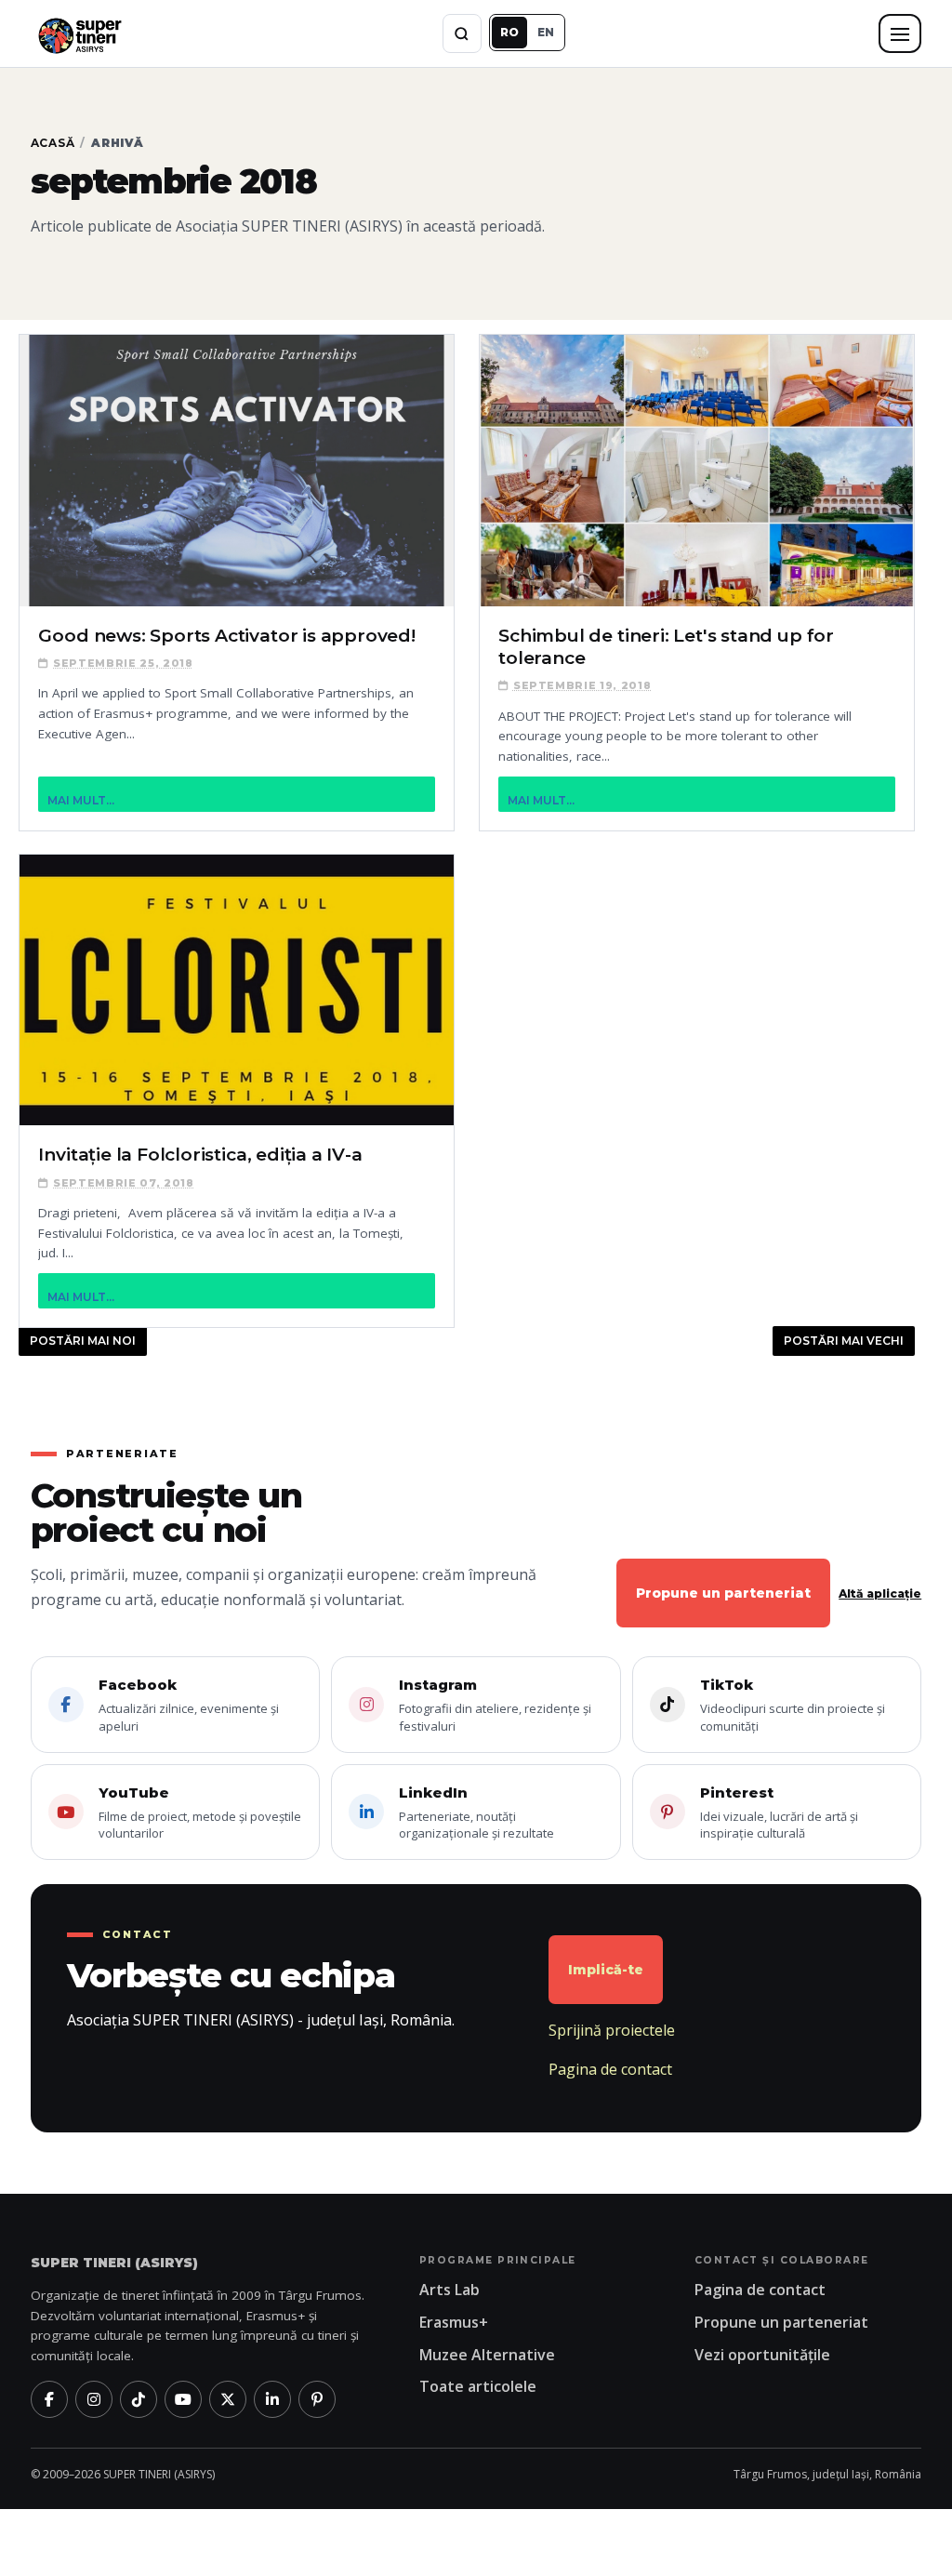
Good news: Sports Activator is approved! (226, 636)
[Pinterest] (317, 2399)
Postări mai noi (83, 1341)
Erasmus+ (454, 2322)
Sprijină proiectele (612, 2030)
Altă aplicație (880, 1593)
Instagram (495, 1705)
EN (546, 32)
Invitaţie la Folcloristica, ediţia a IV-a (200, 1155)
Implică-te (606, 1970)
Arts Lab (450, 2290)
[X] (228, 2399)
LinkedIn (476, 1813)
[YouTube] (183, 2399)
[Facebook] (49, 2399)
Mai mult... (81, 800)
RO (509, 32)
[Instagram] (94, 2399)
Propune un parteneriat (723, 1593)
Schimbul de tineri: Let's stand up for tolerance (666, 647)
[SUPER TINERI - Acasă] (79, 33)
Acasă (53, 143)
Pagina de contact (610, 2069)
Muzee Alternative (487, 2355)
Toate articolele (478, 2386)
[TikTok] (139, 2399)
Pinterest (779, 1813)
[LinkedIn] (272, 2399)
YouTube (200, 1813)
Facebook (189, 1705)
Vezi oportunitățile (762, 2355)
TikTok (793, 1705)
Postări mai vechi (844, 1341)
